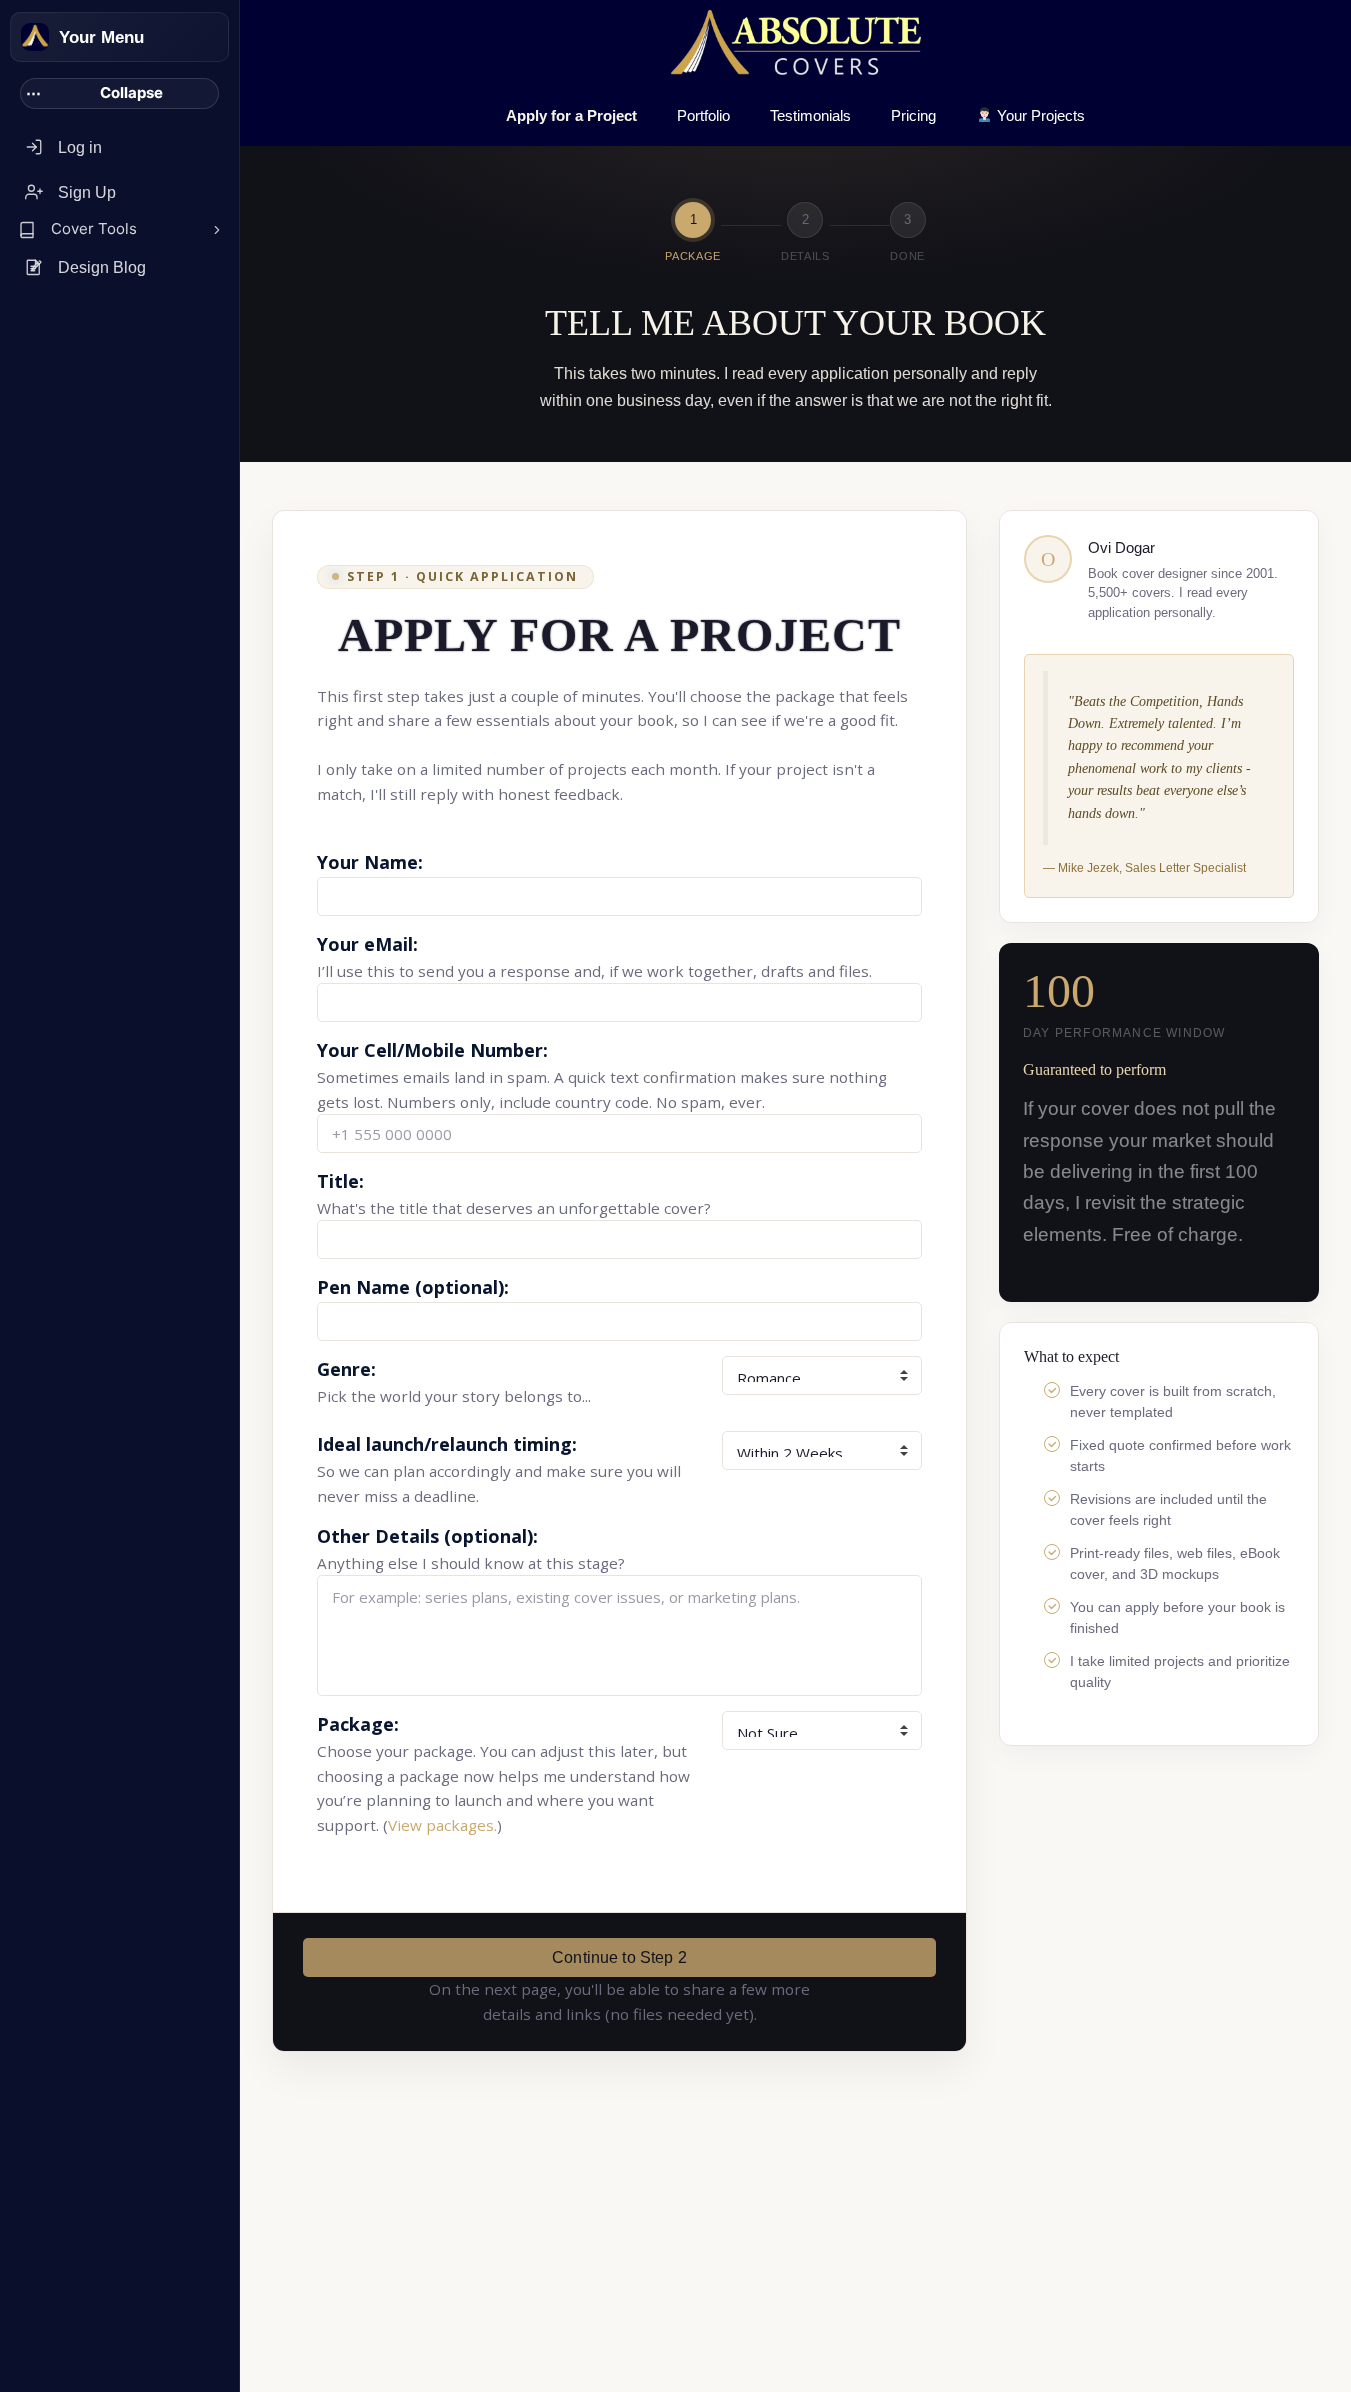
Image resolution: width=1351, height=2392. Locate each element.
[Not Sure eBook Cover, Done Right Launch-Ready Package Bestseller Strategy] (822, 1730)
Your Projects (1039, 115)
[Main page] (35, 37)
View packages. (442, 1825)
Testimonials (810, 115)
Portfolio (703, 115)
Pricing (913, 115)
